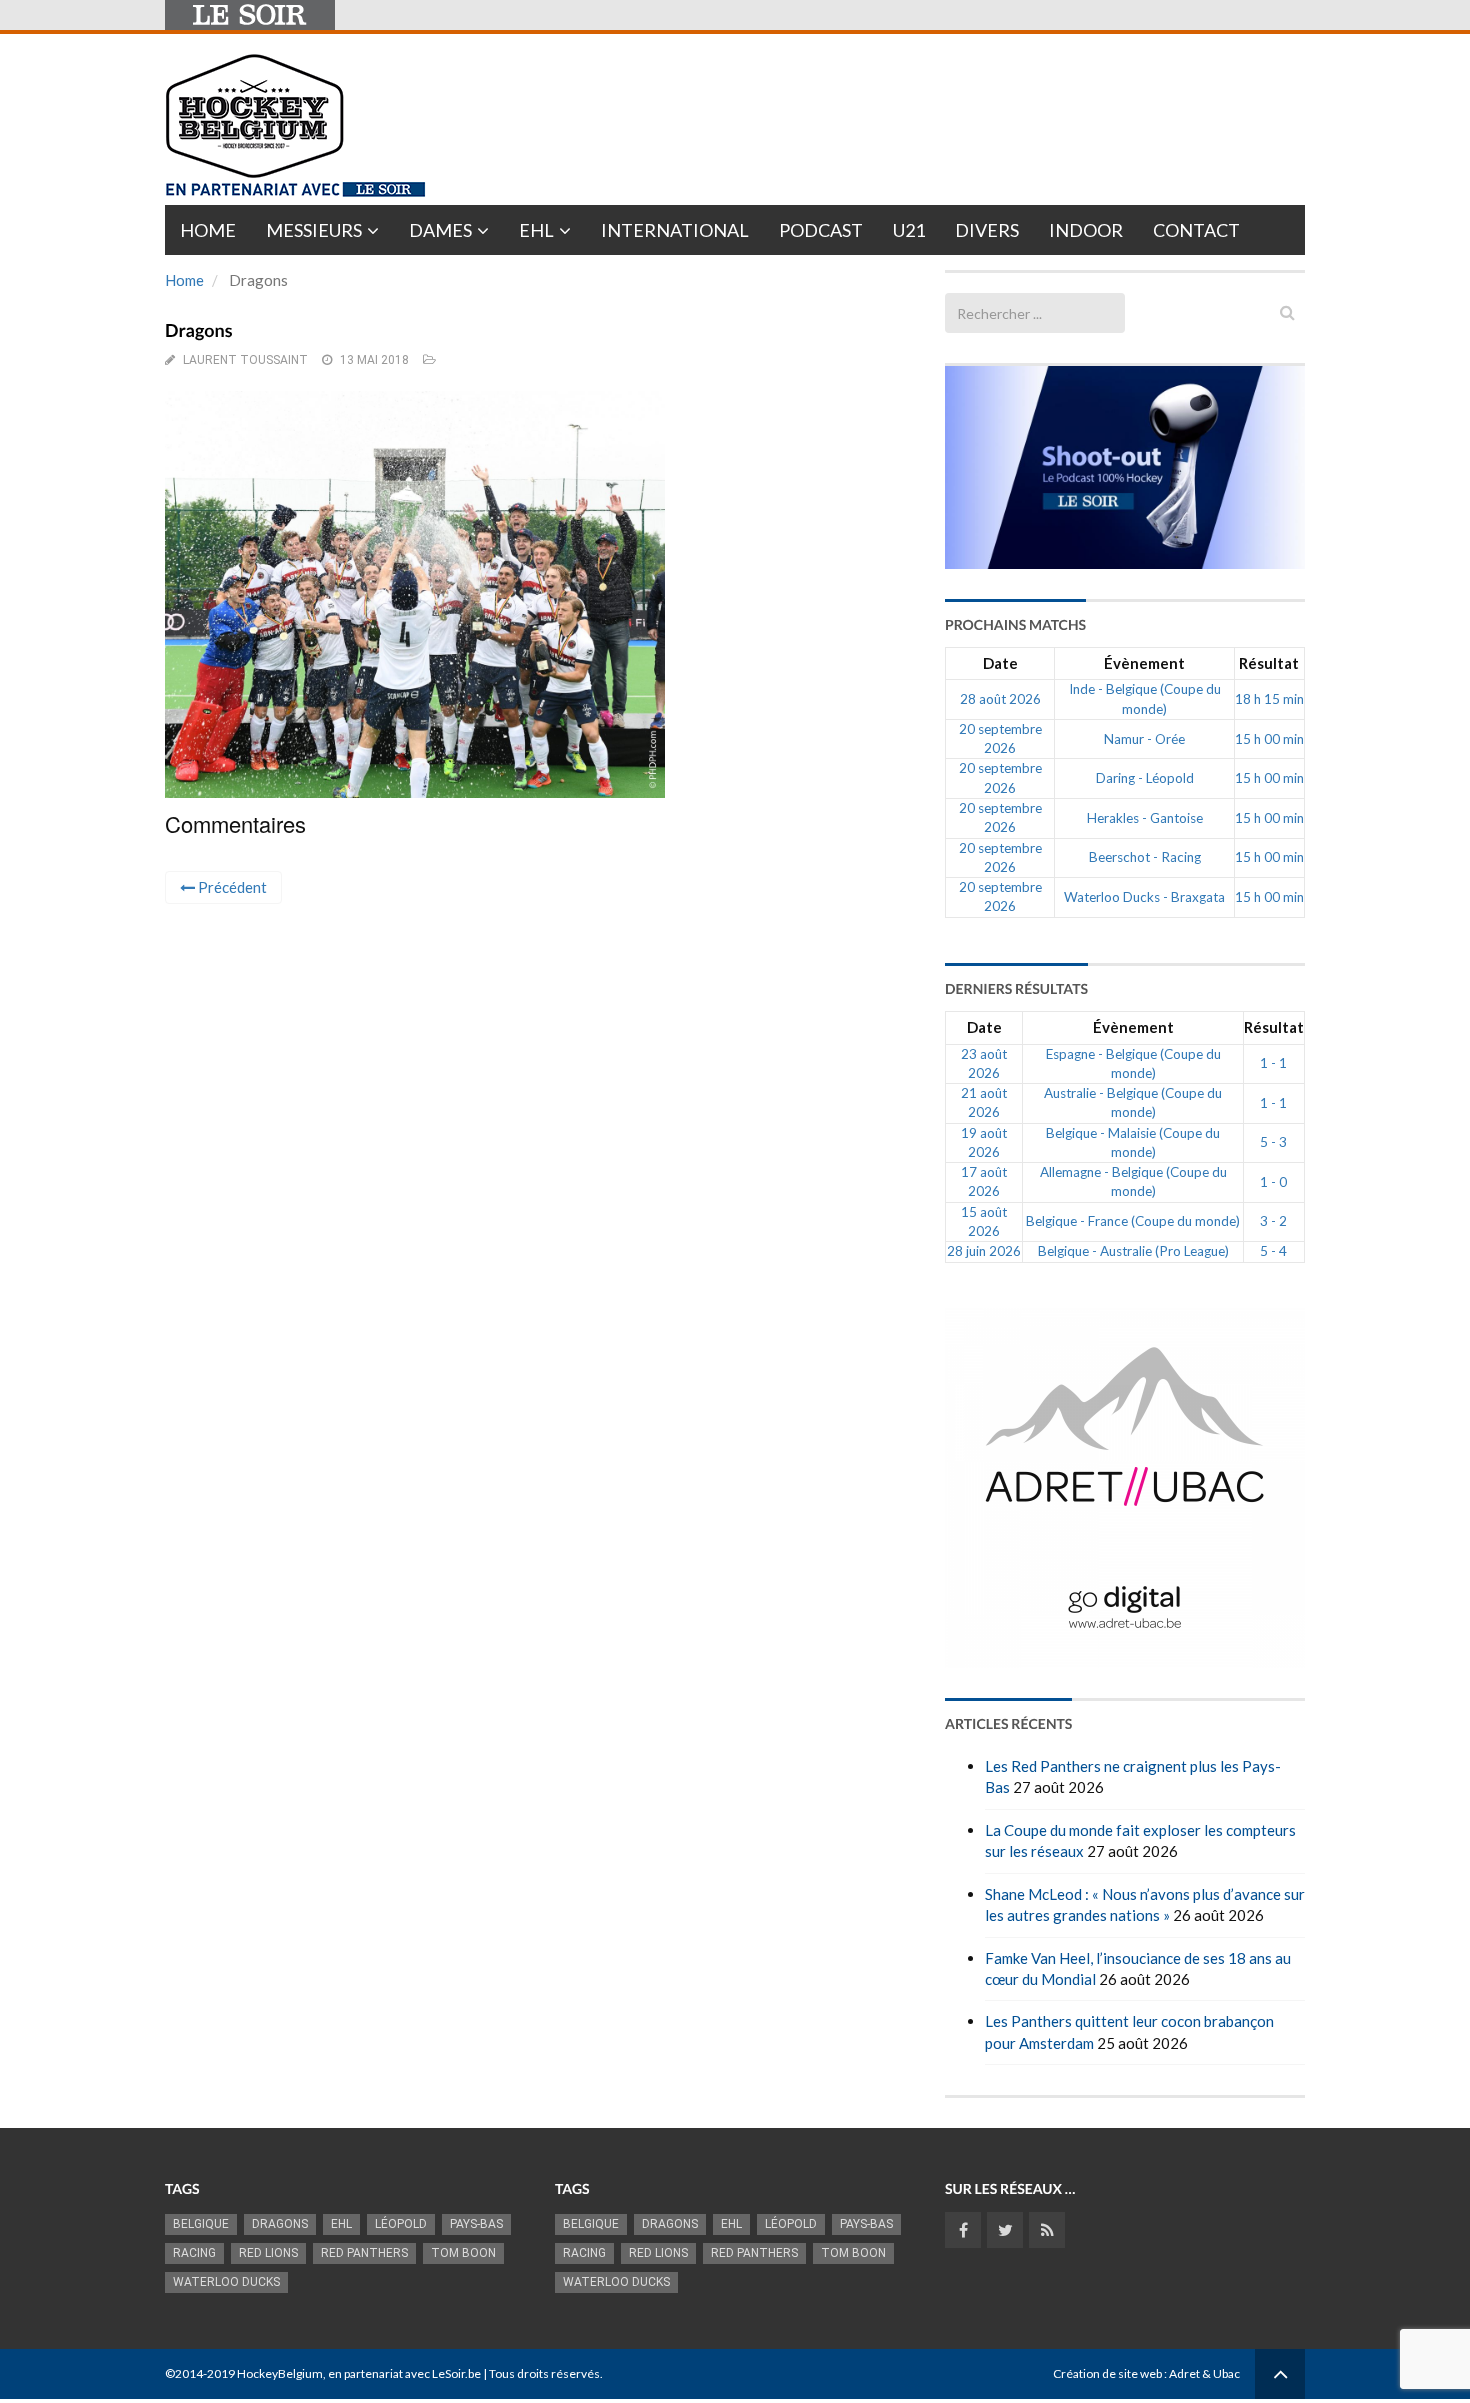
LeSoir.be (456, 2373)
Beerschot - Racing (1145, 857)
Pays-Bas (476, 2224)
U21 (909, 230)
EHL (536, 230)
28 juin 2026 (984, 1251)
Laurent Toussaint (245, 360)
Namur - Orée (1144, 739)
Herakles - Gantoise (1145, 818)
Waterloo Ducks (226, 2282)
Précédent (231, 887)
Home (208, 230)
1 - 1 (1273, 1063)
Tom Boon (463, 2253)
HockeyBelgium (280, 2373)
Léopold (401, 2224)
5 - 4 (1273, 1251)
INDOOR (1086, 230)
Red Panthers (364, 2253)
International (675, 230)
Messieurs (314, 230)
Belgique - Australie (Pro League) (1133, 1251)
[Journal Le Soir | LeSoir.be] (250, 15)
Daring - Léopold (1145, 778)
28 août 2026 (1000, 699)
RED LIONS (268, 2253)
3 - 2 (1273, 1221)
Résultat (1269, 663)
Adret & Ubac (1204, 2373)
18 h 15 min (1269, 699)
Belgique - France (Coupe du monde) (1133, 1221)
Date (1000, 663)
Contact (1196, 230)
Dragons (280, 2224)
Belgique (201, 2224)
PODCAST (821, 230)
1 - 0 (1273, 1182)
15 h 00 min (1269, 739)
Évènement (1144, 663)
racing (194, 2253)
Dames (440, 230)
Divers (987, 230)
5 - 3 (1273, 1142)
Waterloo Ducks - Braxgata (1144, 897)
